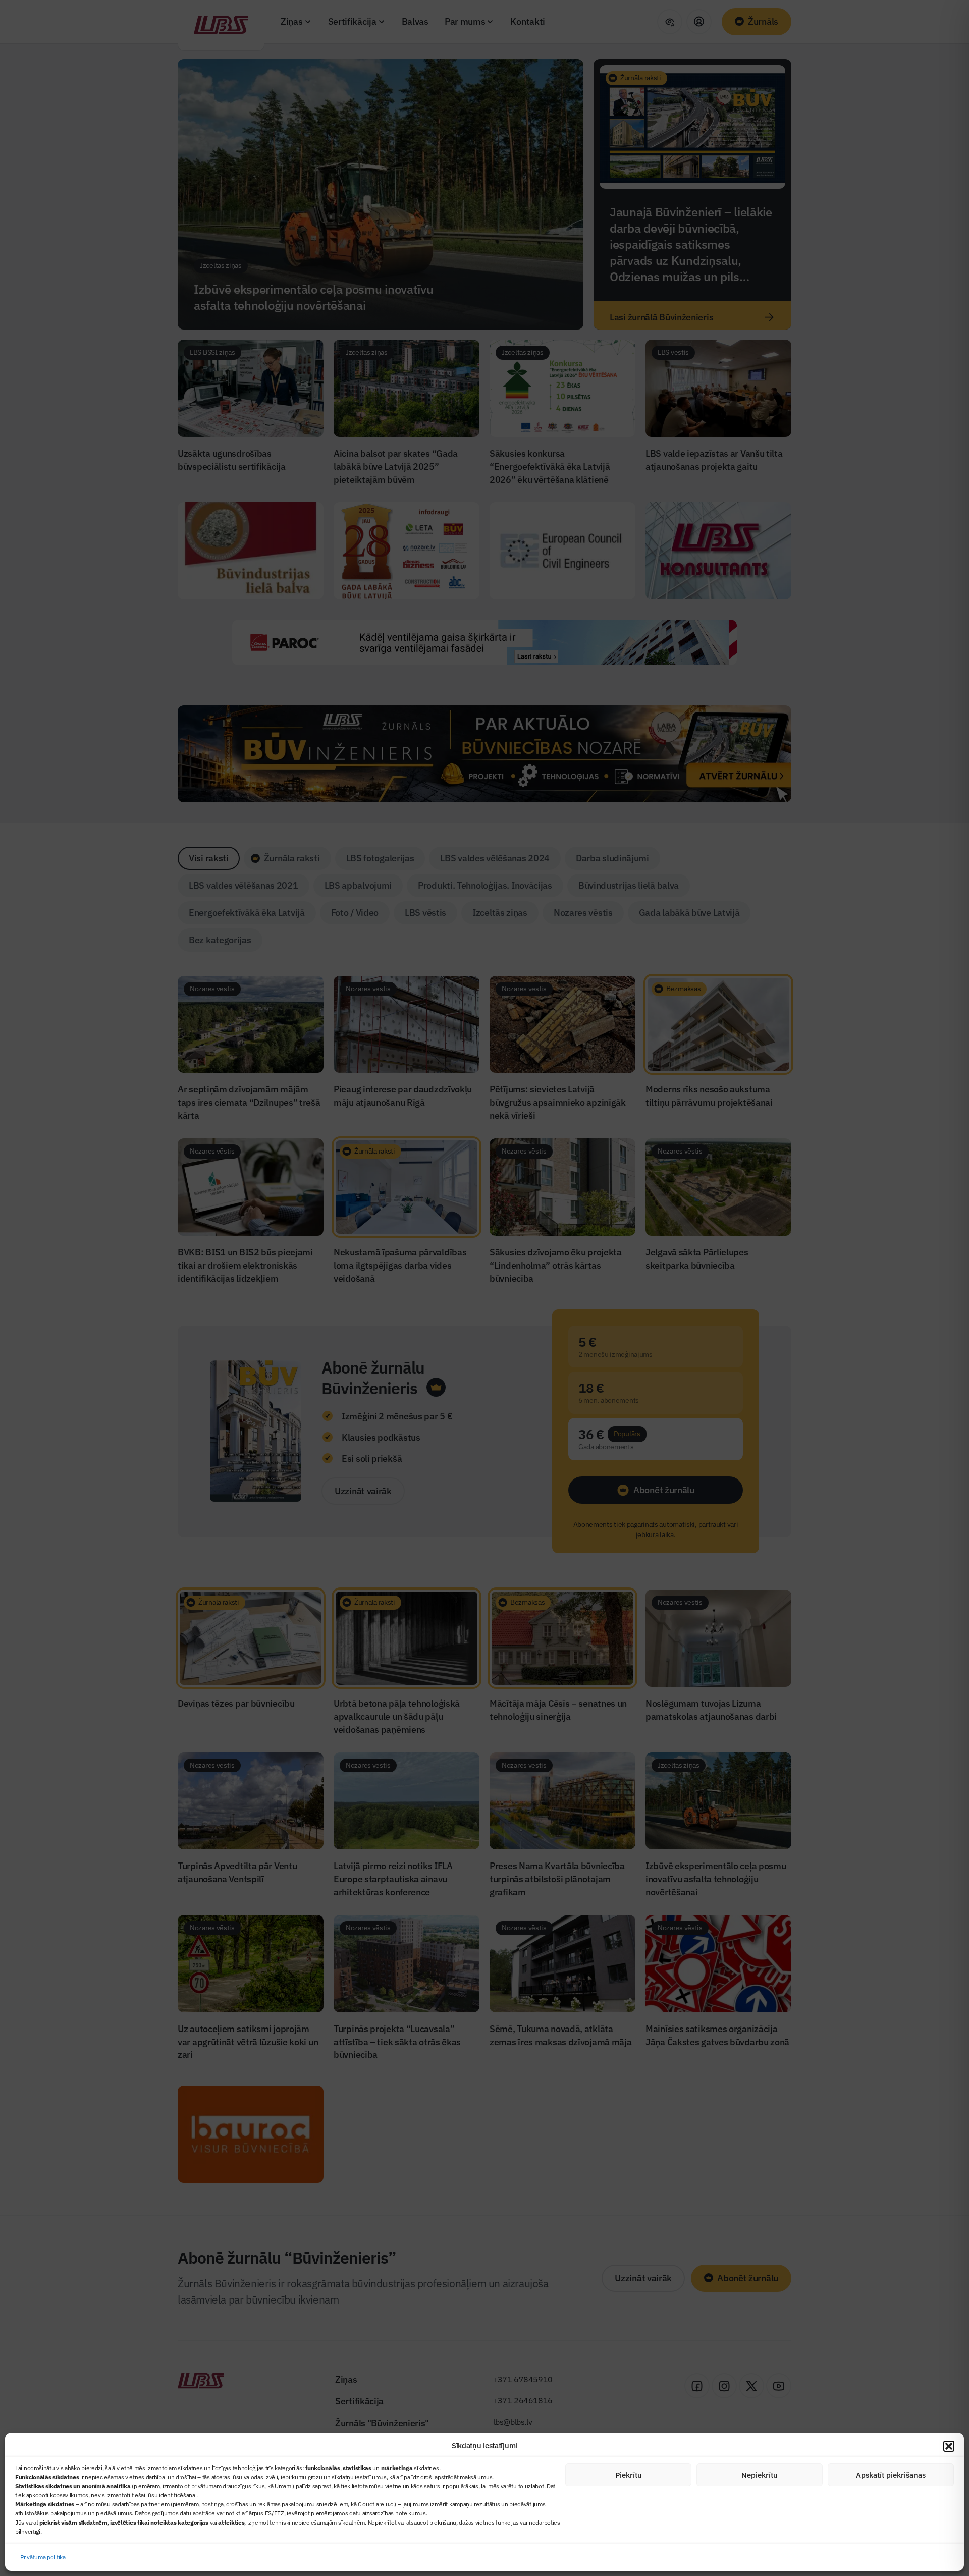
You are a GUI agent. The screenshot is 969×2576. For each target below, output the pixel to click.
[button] (949, 2446)
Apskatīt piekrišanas (891, 2475)
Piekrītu (629, 2475)
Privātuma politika (43, 2557)
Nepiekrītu (760, 2475)
